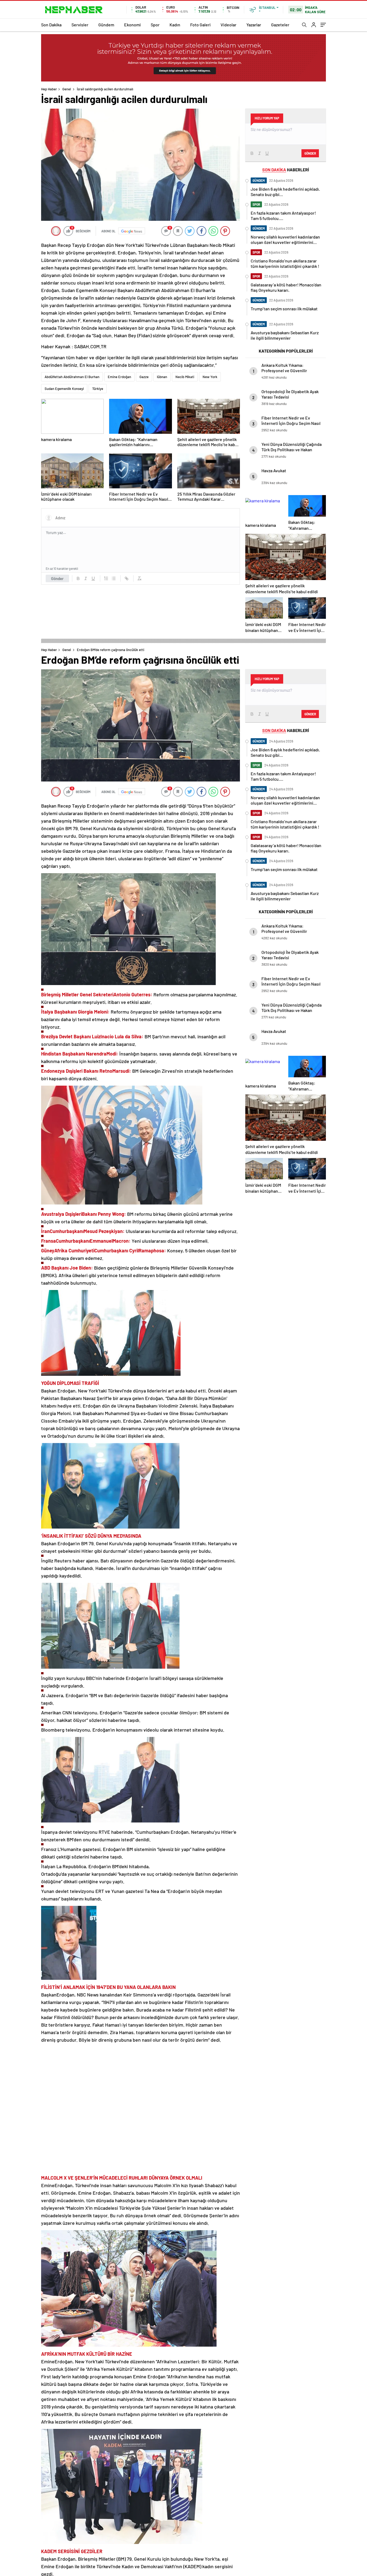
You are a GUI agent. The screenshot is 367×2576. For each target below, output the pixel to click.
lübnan (162, 377)
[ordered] (106, 578)
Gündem (106, 25)
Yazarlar (254, 25)
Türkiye (98, 389)
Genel (67, 89)
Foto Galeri (200, 25)
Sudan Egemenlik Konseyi (64, 389)
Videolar (229, 25)
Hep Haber (49, 89)
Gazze (144, 377)
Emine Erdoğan (119, 377)
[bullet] (114, 578)
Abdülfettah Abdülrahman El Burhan (72, 377)
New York (210, 377)
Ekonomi (132, 25)
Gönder (57, 578)
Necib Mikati (185, 377)
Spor (155, 25)
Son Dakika (51, 25)
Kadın (175, 25)
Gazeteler (280, 25)
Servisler (80, 25)
